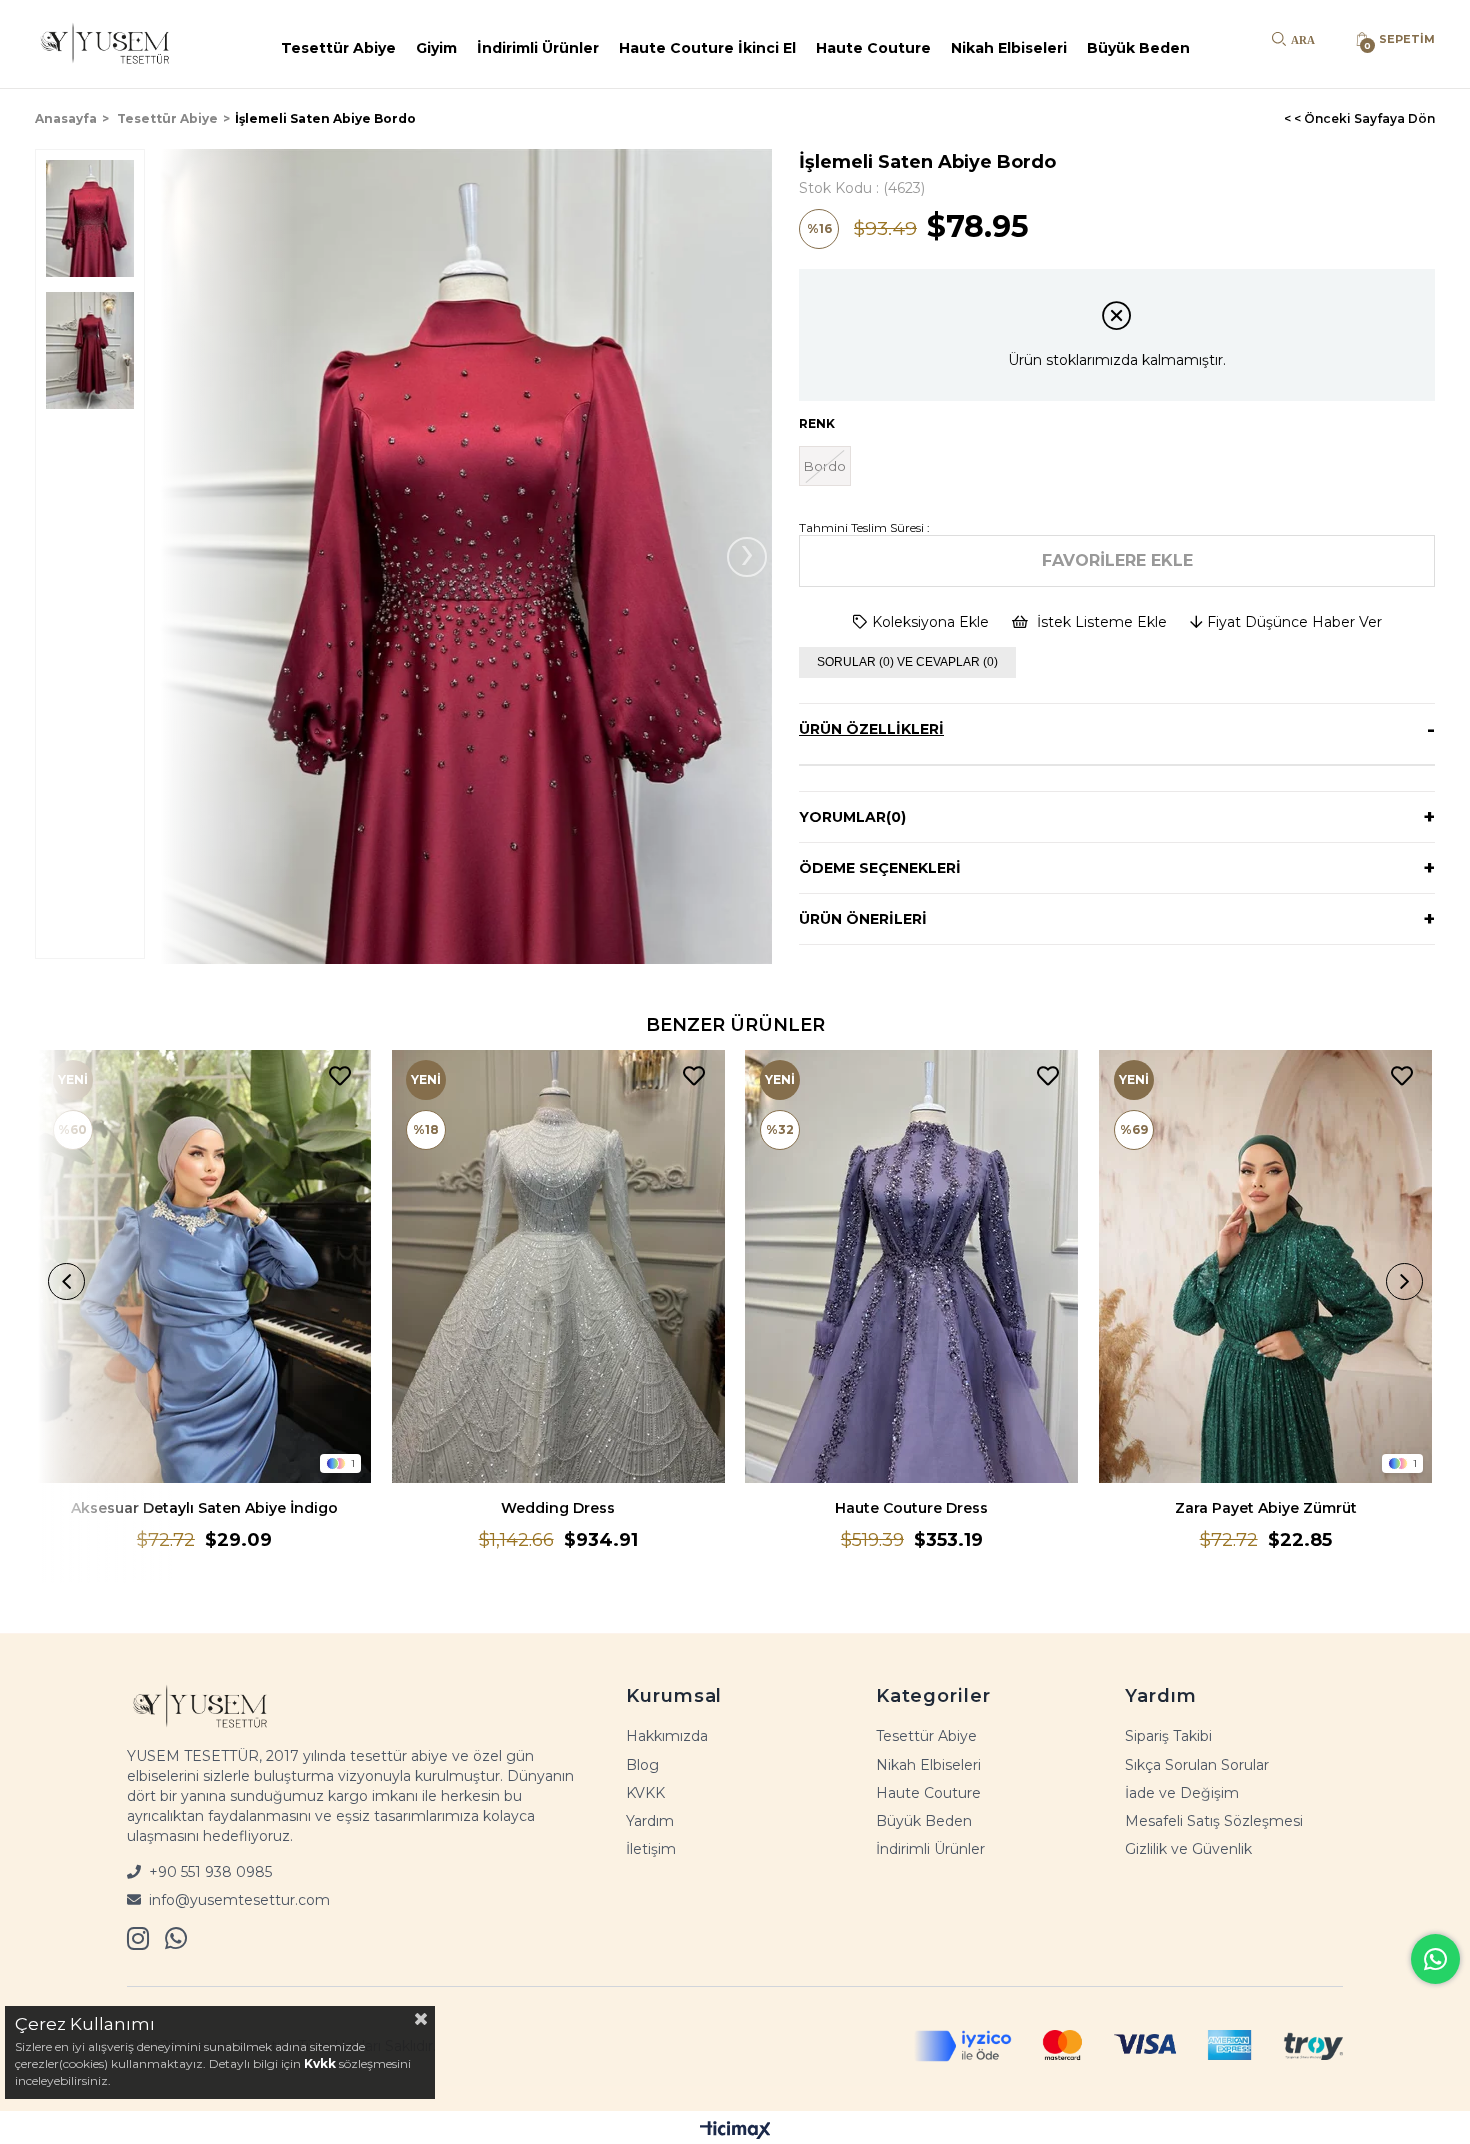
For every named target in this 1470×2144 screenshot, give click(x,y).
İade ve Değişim (1182, 1793)
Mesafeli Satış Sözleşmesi (1214, 1821)
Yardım (650, 1821)
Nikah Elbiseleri (1009, 48)
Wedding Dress (558, 1508)
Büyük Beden (1138, 48)
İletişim (651, 1849)
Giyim (436, 48)
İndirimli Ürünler (538, 48)
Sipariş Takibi (1168, 1736)
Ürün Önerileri (863, 919)
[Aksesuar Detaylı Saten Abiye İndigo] (205, 1267)
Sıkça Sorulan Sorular (1197, 1765)
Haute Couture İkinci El (707, 48)
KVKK (645, 1793)
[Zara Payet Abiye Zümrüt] (1266, 1267)
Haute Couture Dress (911, 1508)
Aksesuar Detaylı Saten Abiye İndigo (204, 1508)
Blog (642, 1765)
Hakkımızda (667, 1736)
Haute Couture (873, 48)
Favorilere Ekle (340, 1076)
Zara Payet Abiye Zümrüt (1266, 1508)
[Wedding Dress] (558, 1267)
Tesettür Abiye (338, 48)
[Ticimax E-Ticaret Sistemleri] (735, 2130)
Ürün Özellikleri (871, 729)
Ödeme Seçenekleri (880, 868)
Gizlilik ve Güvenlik (1188, 1849)
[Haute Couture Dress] (912, 1267)
